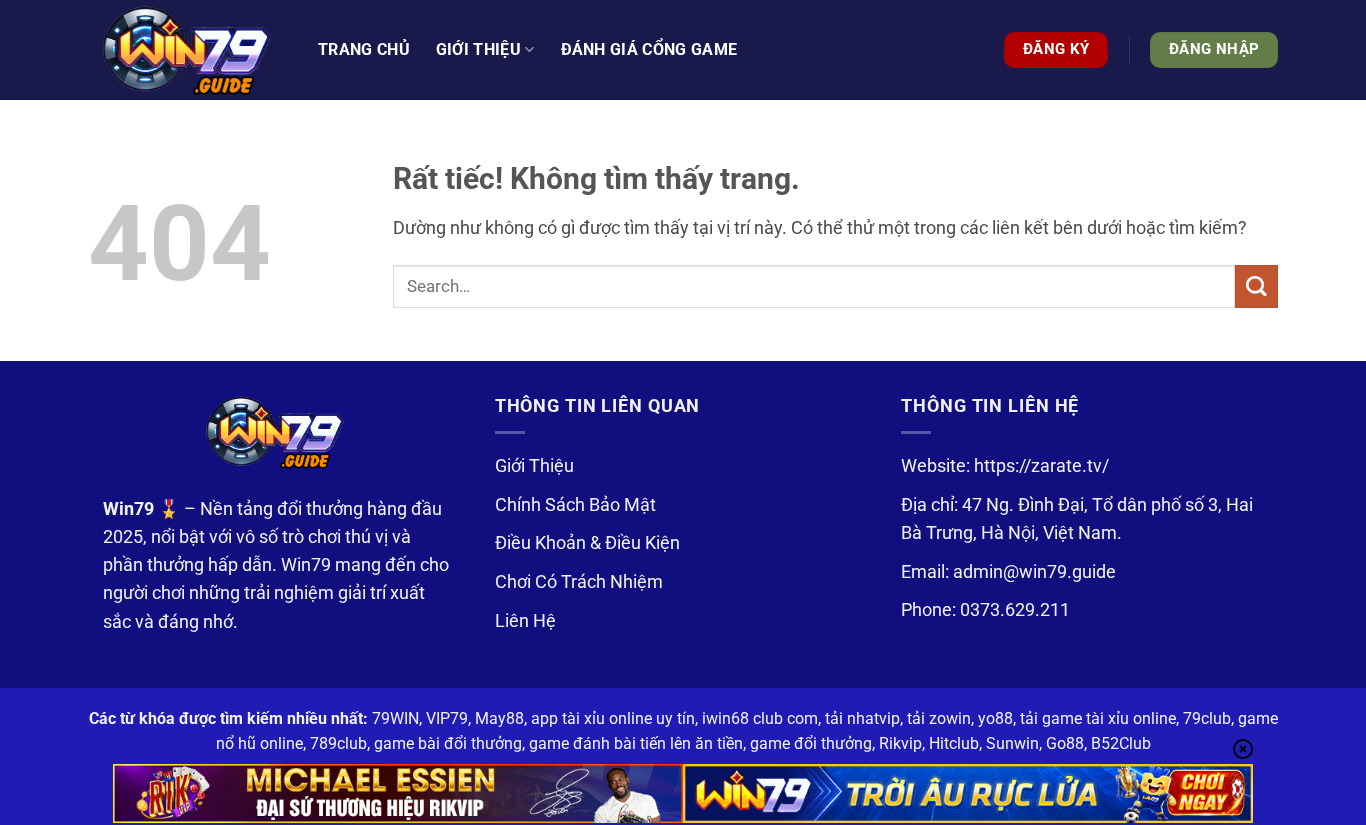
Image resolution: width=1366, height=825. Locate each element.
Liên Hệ (525, 621)
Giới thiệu (478, 49)
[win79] (188, 50)
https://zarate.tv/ (1041, 466)
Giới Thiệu (534, 466)
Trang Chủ (364, 49)
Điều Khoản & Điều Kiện (587, 543)
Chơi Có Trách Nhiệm (579, 582)
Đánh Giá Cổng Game (649, 49)
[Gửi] (1256, 286)
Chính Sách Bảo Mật (575, 505)
